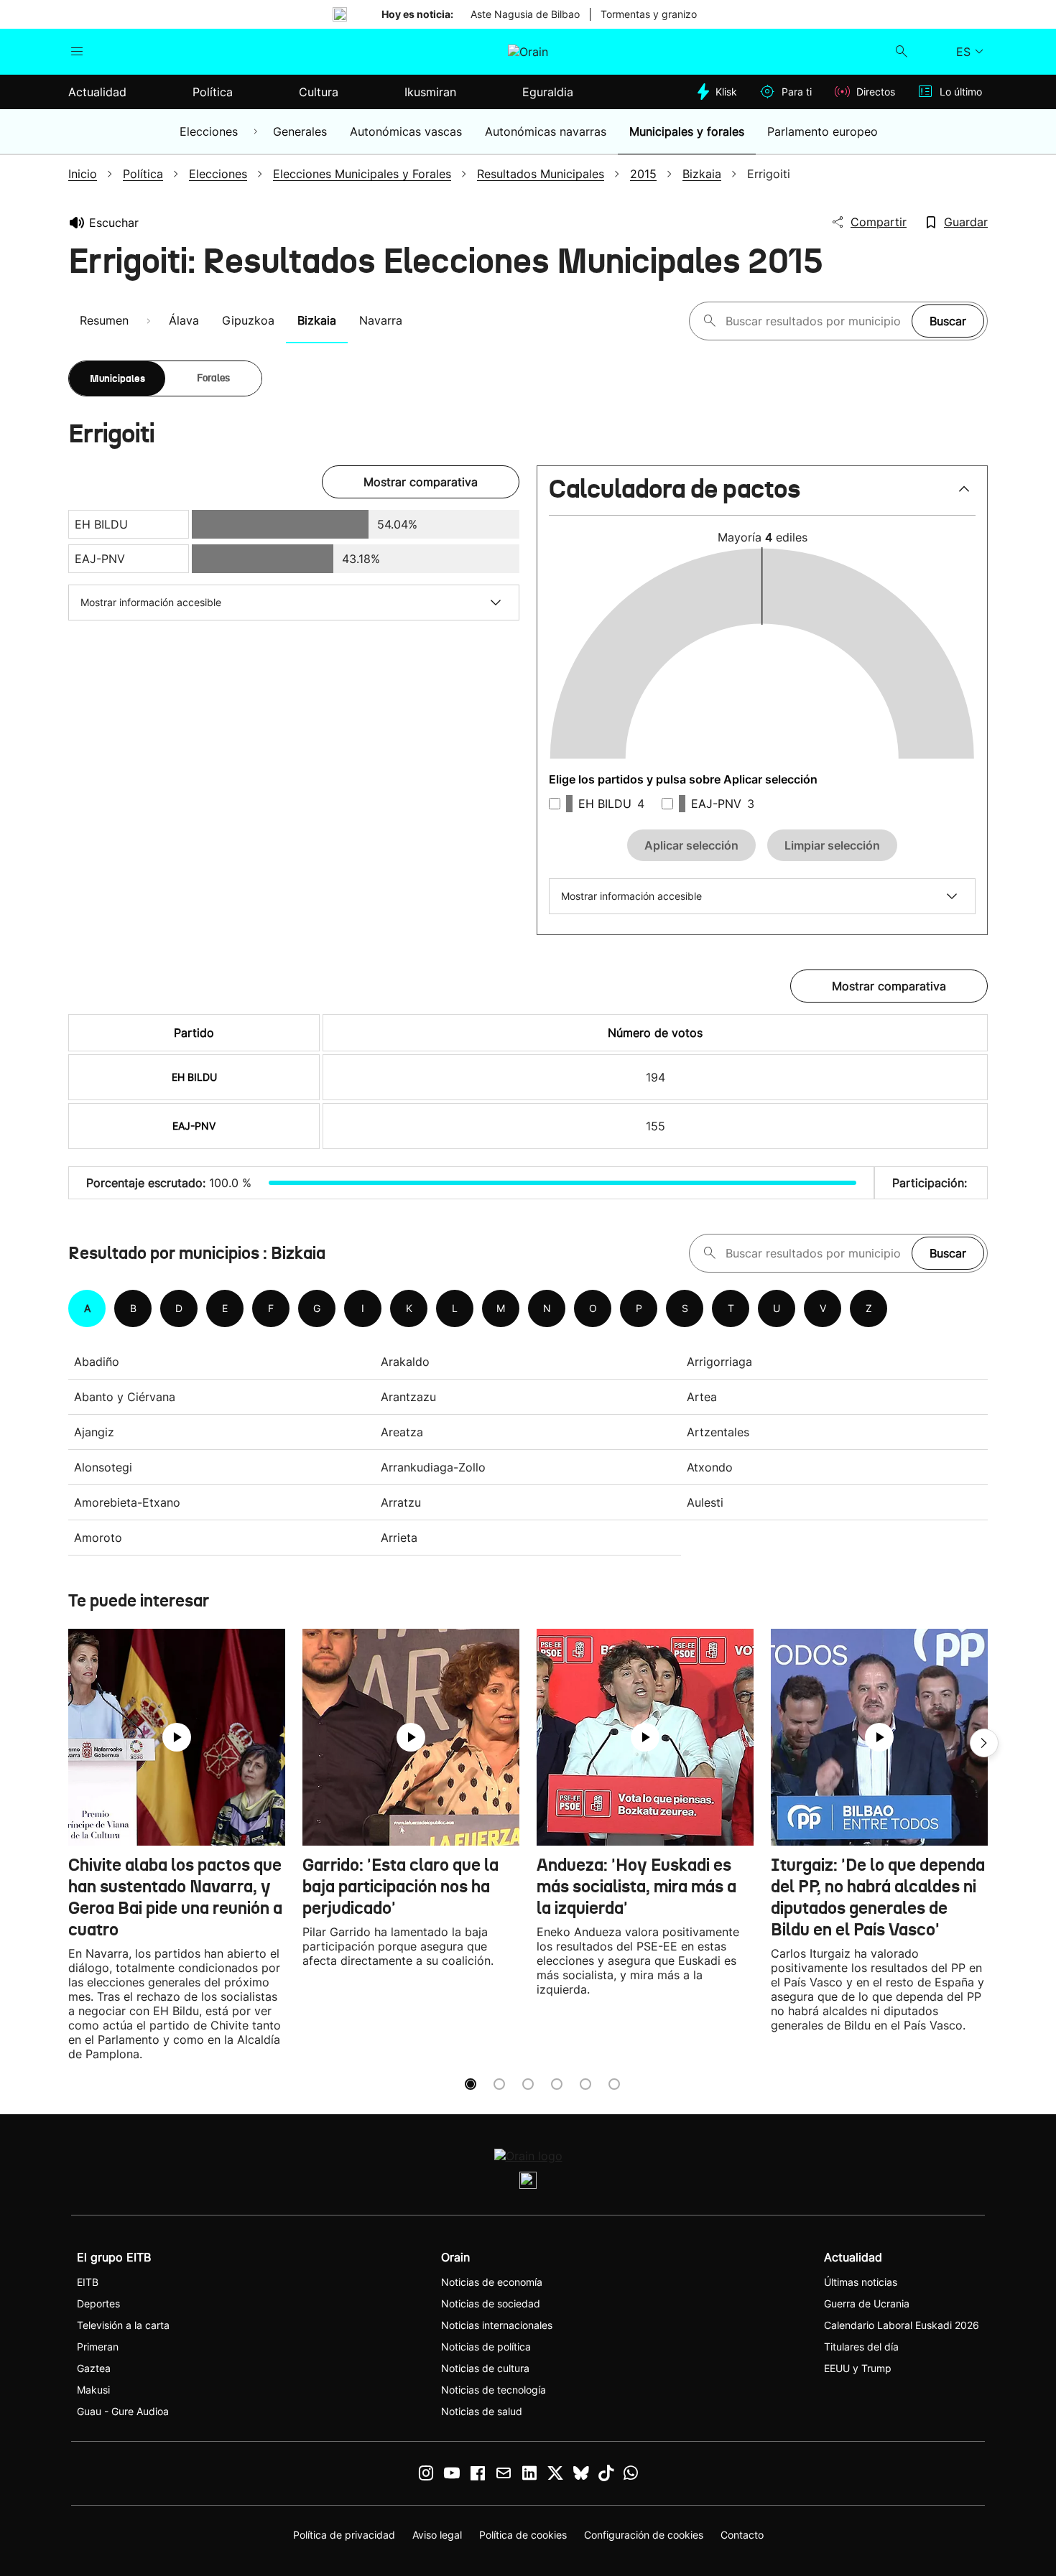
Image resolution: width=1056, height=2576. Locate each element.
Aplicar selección (691, 845)
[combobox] (815, 321)
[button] (762, 495)
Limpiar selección (832, 845)
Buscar (948, 321)
